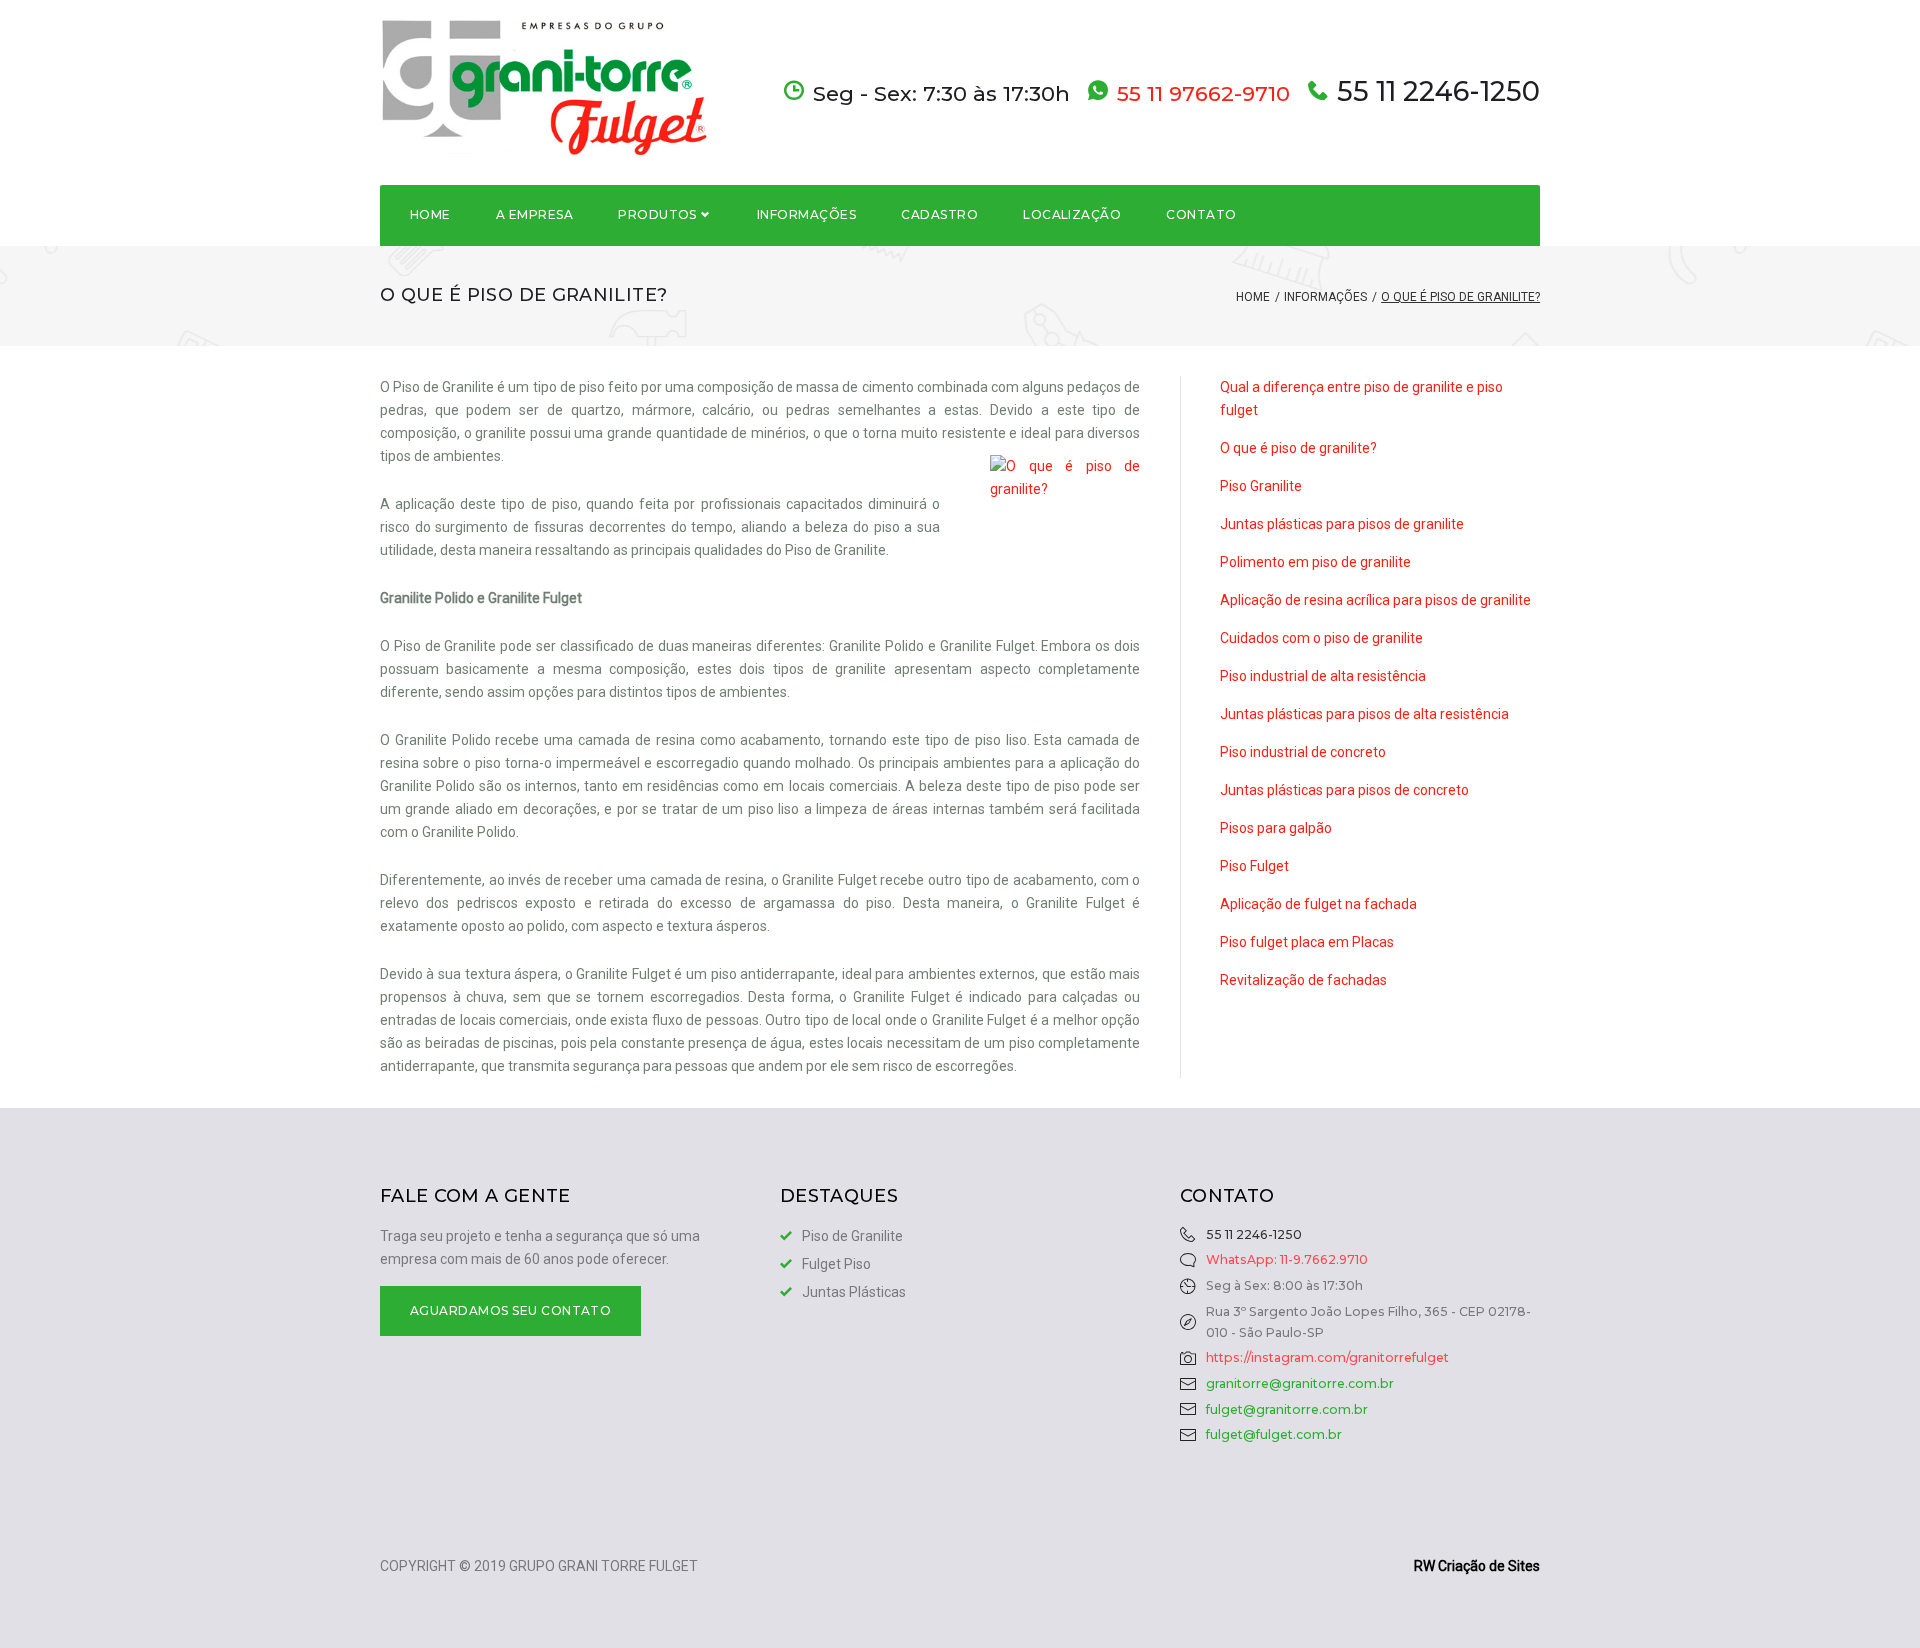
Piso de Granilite (852, 1236)
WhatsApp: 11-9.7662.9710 (1287, 1259)
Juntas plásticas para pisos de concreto (1344, 790)
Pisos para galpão (1276, 828)
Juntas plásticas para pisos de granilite (1342, 524)
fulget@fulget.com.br (1274, 1434)
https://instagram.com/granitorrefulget (1327, 1357)
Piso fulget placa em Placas (1307, 942)
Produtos (657, 214)
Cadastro (939, 214)
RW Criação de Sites (1477, 1566)
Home (430, 214)
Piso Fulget (1254, 866)
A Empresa (534, 214)
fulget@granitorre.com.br (1287, 1409)
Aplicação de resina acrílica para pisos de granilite (1375, 600)
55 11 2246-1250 (1438, 92)
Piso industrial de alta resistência (1323, 676)
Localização (1072, 214)
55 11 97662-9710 (1203, 93)
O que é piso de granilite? (1298, 448)
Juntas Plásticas (854, 1292)
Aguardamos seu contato (511, 1310)
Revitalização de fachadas (1303, 980)
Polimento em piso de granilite (1315, 562)
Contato (1201, 214)
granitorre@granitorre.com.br (1300, 1383)
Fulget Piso (836, 1264)
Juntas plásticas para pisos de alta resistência (1364, 714)
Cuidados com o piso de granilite (1321, 638)
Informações (806, 214)
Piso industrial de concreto (1303, 752)
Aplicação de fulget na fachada (1318, 904)
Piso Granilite (1261, 486)
